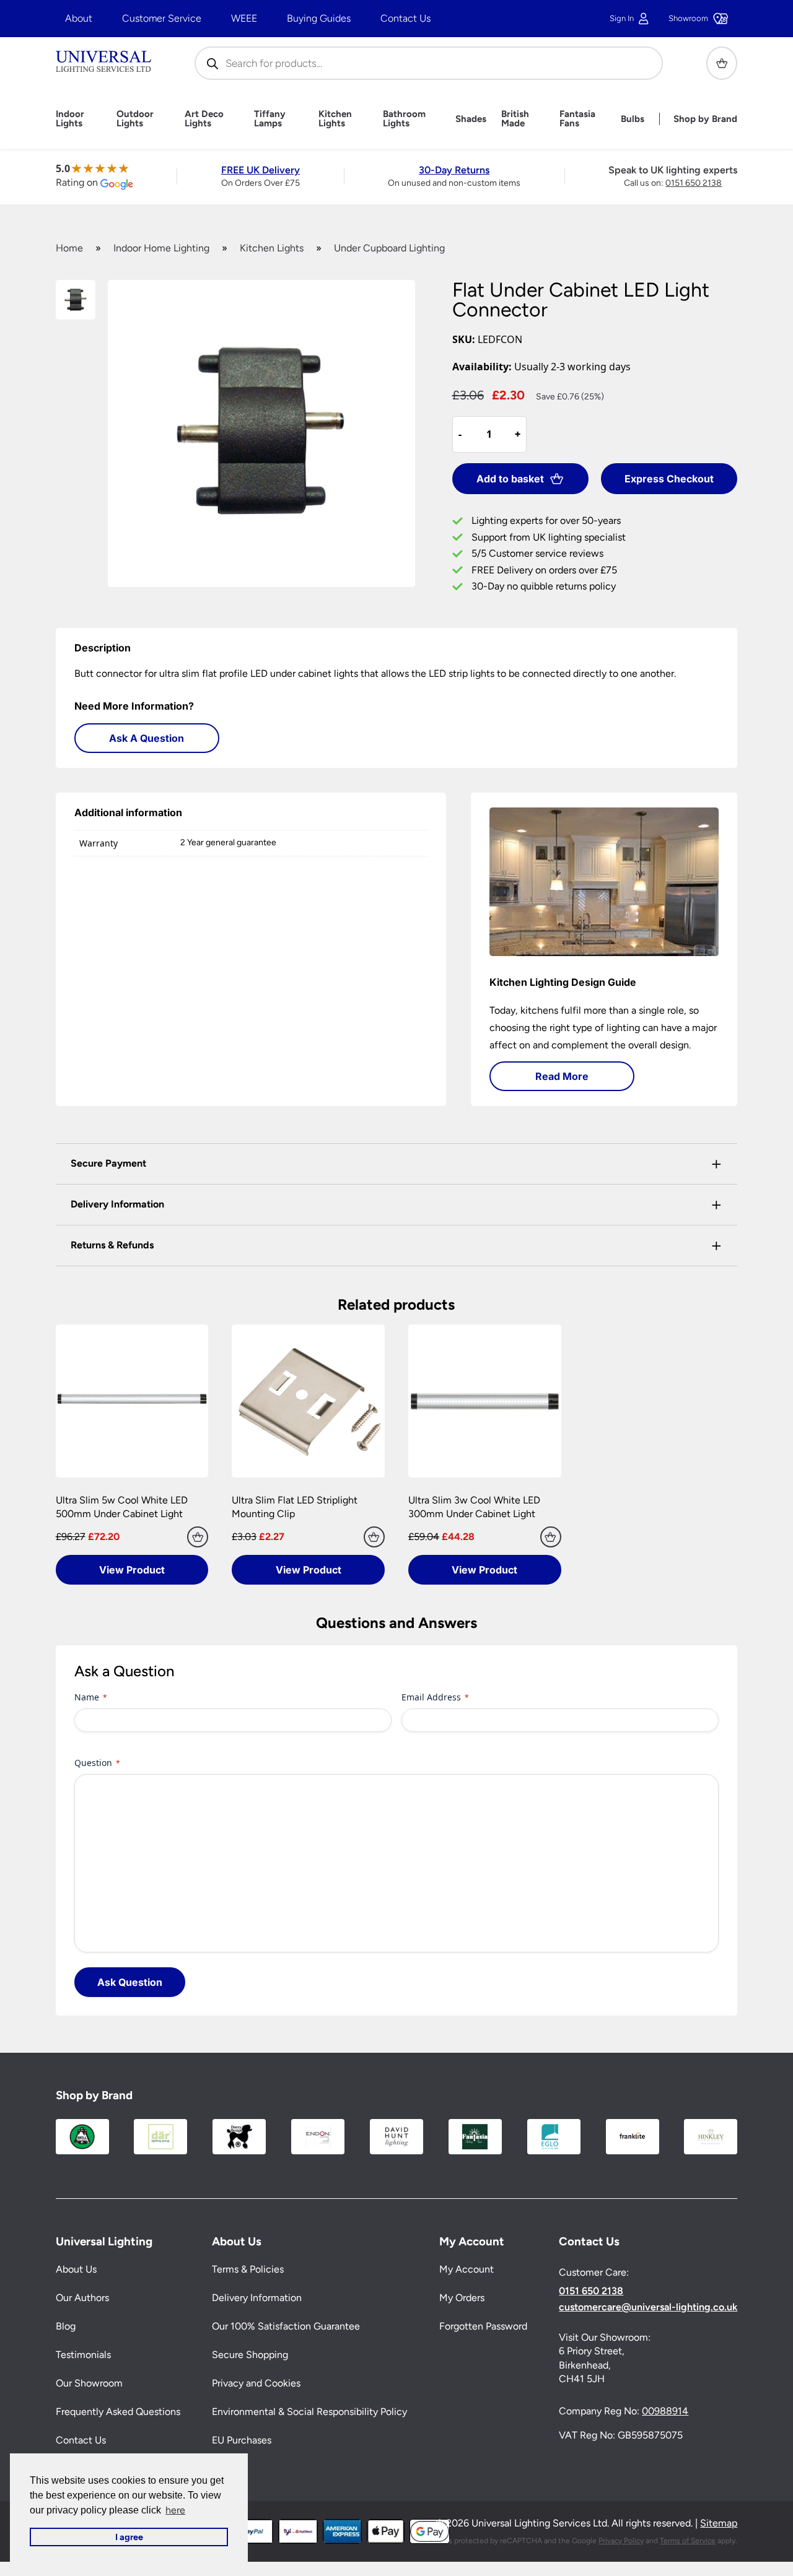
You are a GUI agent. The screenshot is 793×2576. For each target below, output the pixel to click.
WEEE (244, 18)
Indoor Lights (70, 119)
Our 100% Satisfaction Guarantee (286, 2326)
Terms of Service (688, 2541)
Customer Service (162, 18)
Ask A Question (147, 738)
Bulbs (633, 119)
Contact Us (405, 18)
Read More (562, 1076)
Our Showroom (89, 2383)
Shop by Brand (705, 119)
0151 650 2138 (694, 183)
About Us (76, 2269)
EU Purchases (242, 2440)
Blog (66, 2326)
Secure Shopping (250, 2355)
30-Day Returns (454, 170)
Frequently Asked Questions (118, 2412)
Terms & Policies (248, 2269)
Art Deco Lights (204, 119)
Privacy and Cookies (256, 2383)
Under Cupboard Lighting (389, 248)
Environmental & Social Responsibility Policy (309, 2412)
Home (69, 248)
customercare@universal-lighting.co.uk (648, 2307)
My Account (467, 2269)
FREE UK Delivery (261, 170)
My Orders (462, 2298)
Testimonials (83, 2355)
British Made (515, 119)
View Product (132, 1570)
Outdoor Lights (135, 119)
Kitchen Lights (335, 119)
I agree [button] (129, 2537)
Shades (471, 119)
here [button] (175, 2510)
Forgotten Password (483, 2326)
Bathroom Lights (404, 119)
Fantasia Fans (577, 119)
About (79, 18)
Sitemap (719, 2523)
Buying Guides (319, 18)
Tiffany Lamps (270, 119)
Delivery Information (257, 2298)
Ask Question (130, 1982)
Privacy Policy (621, 2541)
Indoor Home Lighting (161, 248)
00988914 (665, 2411)
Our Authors (82, 2298)
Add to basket (510, 479)
